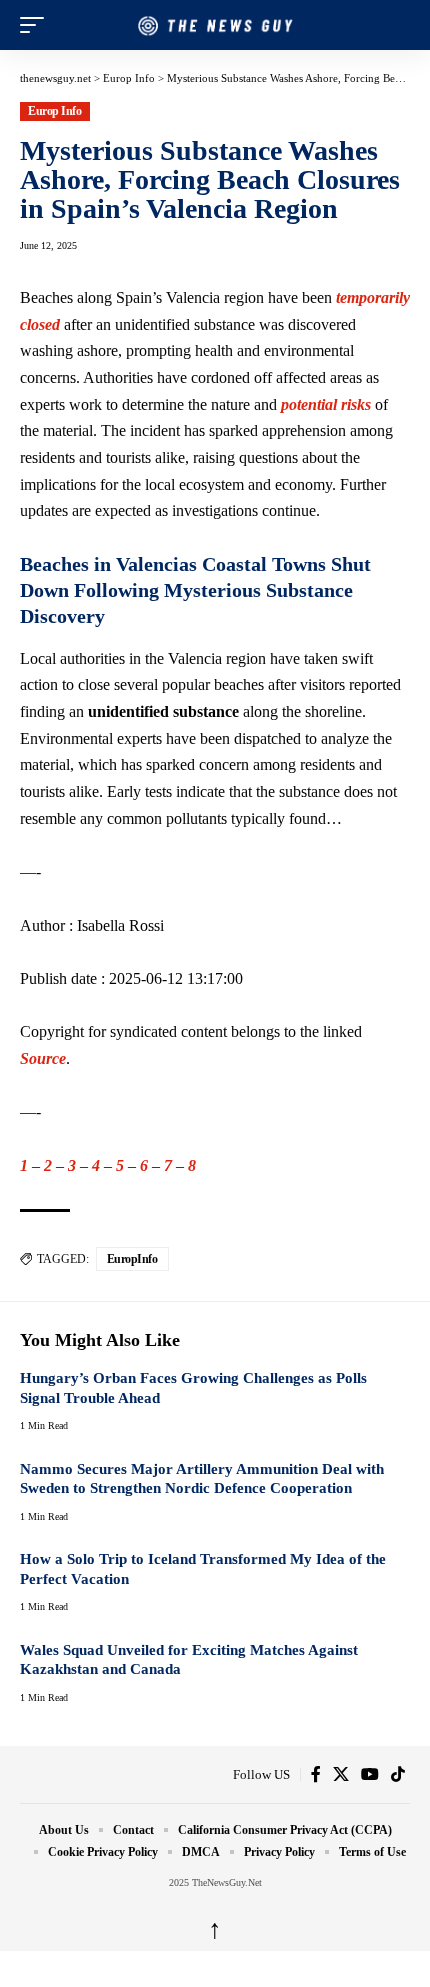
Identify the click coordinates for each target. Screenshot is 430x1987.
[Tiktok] (398, 1774)
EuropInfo (132, 1259)
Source (43, 1058)
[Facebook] (316, 1774)
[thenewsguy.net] (215, 25)
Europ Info (54, 111)
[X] (341, 1774)
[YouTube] (370, 1774)
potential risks (326, 404)
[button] (37, 25)
